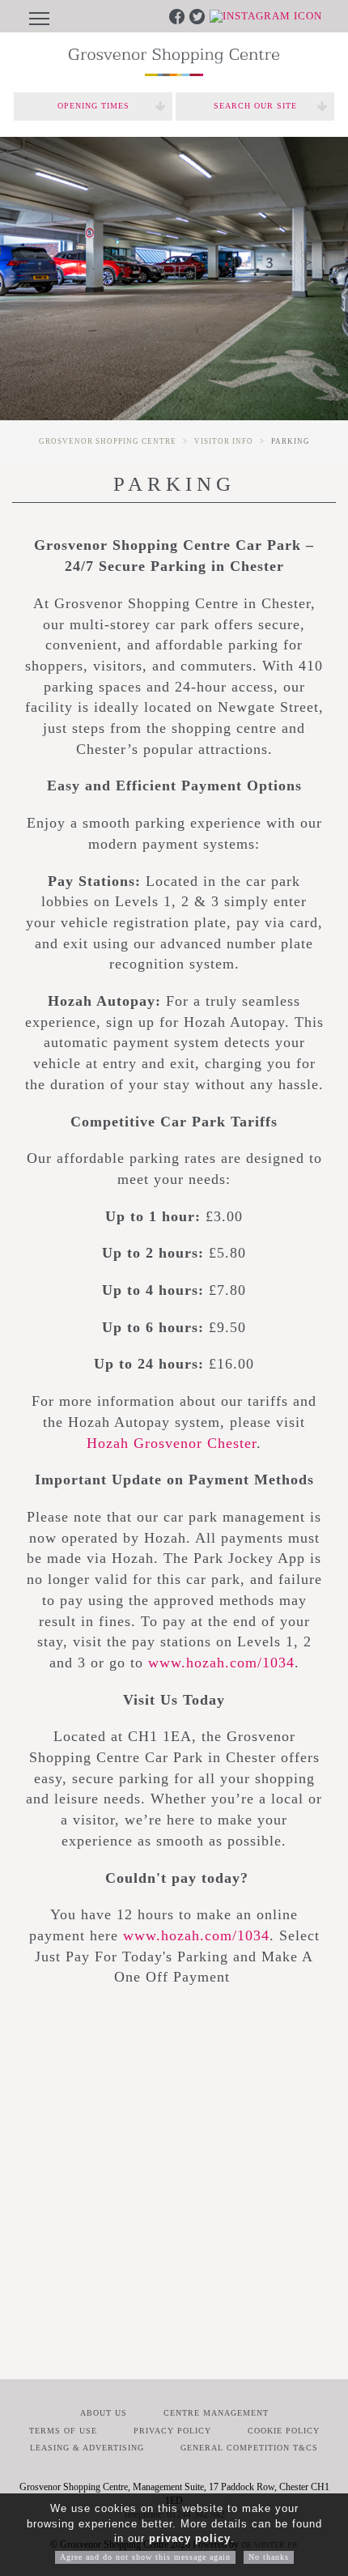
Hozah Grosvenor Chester (172, 1443)
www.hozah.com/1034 (221, 1663)
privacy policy (190, 2538)
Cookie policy (284, 2431)
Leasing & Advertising (87, 2448)
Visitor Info (224, 441)
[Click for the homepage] (174, 62)
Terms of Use (63, 2431)
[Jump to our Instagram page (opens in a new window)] (266, 15)
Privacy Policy (172, 2431)
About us (104, 2413)
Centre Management (216, 2413)
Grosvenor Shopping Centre (108, 441)
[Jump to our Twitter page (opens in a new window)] (199, 15)
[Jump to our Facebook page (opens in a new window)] (178, 15)
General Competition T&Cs (249, 2448)
